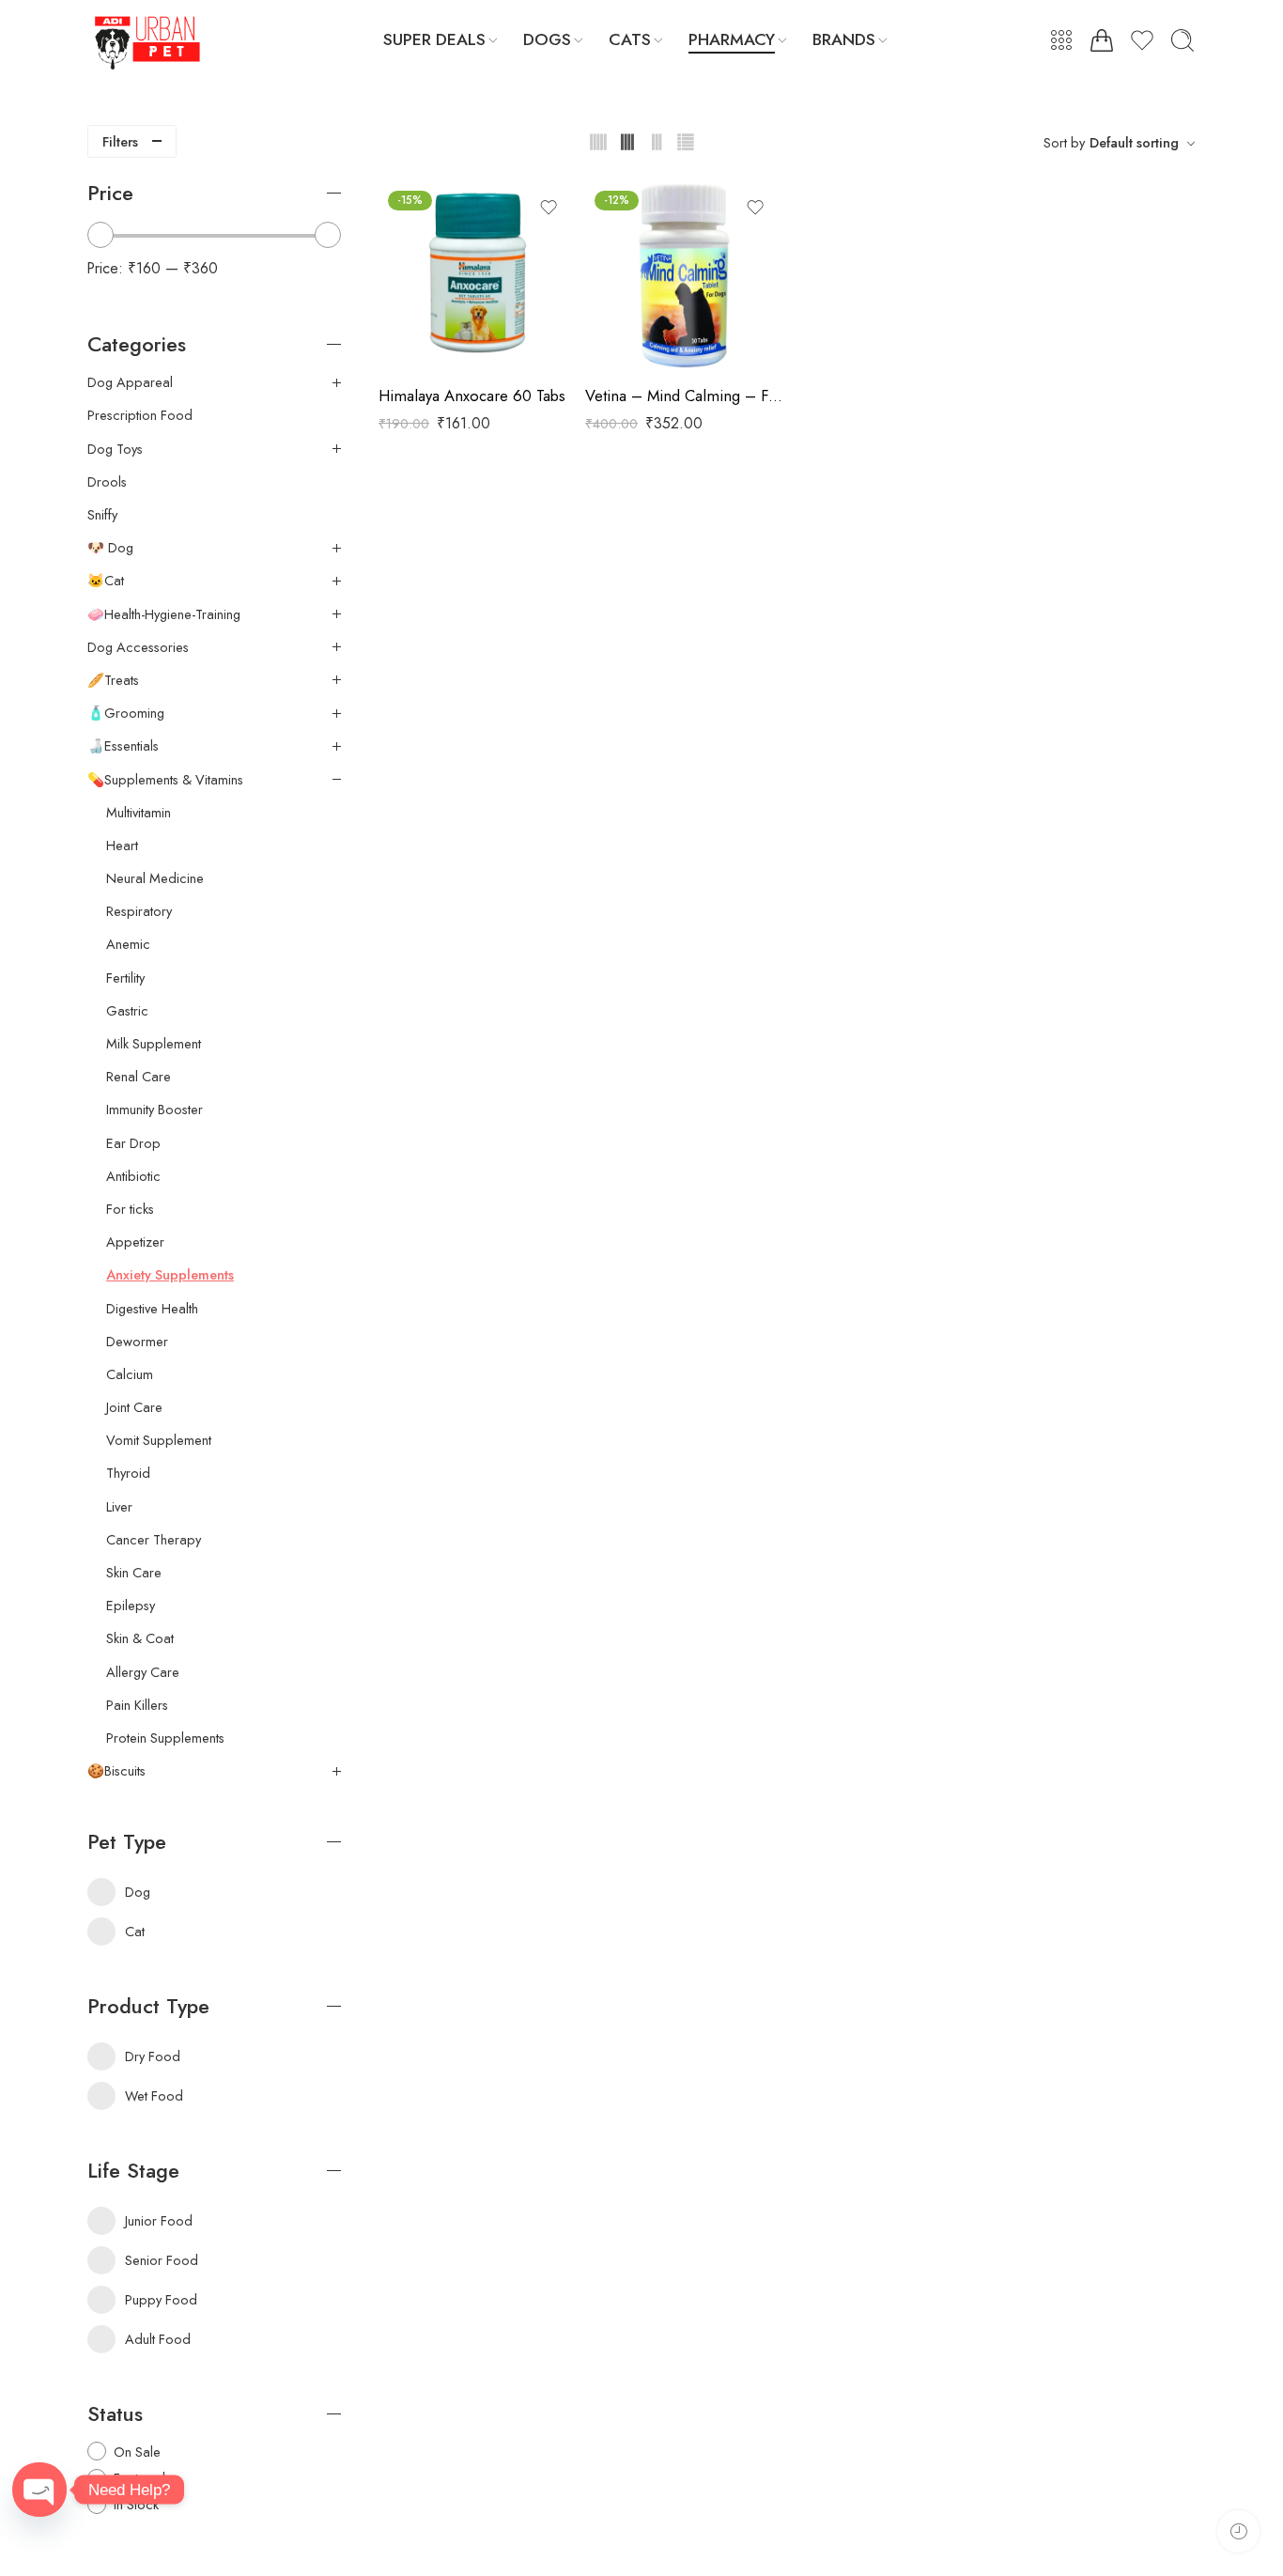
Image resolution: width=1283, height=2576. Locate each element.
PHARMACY (732, 39)
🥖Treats (113, 680)
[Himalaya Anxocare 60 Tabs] (477, 275)
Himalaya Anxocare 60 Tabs (472, 396)
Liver (119, 1507)
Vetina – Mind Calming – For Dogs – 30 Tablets (684, 396)
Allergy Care (143, 1672)
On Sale (137, 2452)
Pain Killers (137, 1705)
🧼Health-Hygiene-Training (164, 614)
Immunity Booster (155, 1110)
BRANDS (844, 39)
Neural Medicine (155, 878)
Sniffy (102, 515)
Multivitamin (139, 813)
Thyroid (128, 1473)
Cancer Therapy (154, 1540)
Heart (122, 846)
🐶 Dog (110, 548)
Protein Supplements (165, 1738)
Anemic (128, 944)
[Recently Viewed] (1238, 2531)
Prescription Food (140, 415)
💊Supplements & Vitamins (165, 780)
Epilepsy (131, 1606)
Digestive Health (152, 1309)
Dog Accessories (138, 647)
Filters (120, 141)
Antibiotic (133, 1176)
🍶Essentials (123, 746)
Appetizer (135, 1242)
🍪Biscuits (116, 1771)
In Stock (136, 2504)
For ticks (130, 1209)
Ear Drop (133, 1143)
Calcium (130, 1374)
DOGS (547, 39)
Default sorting (1134, 142)
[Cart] (1102, 40)
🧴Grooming (126, 713)
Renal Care (139, 1077)
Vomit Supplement (159, 1440)
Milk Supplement (154, 1044)
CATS (630, 39)
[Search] (1183, 40)
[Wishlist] (549, 208)
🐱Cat (106, 581)
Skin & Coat (140, 1638)
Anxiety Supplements (170, 1275)
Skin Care (134, 1573)
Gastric (127, 1011)
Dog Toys (115, 449)
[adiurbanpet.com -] (148, 40)
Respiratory (139, 911)
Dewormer (137, 1342)
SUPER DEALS (434, 39)
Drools (107, 482)
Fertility (125, 978)
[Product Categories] (1061, 40)
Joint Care (134, 1407)
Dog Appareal (130, 382)
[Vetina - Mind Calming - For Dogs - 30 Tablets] (684, 275)
